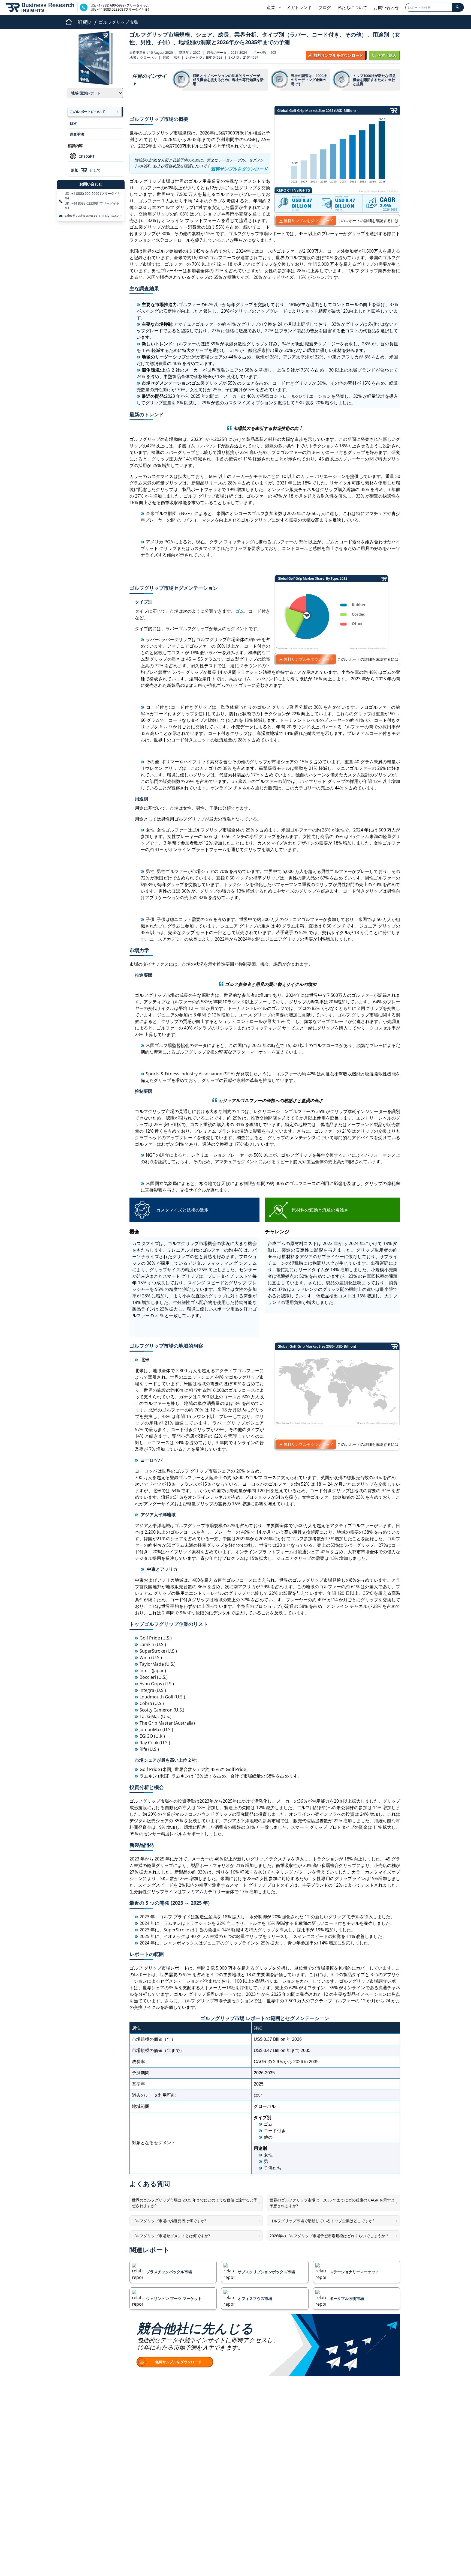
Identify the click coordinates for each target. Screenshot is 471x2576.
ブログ (325, 7)
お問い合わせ (386, 7)
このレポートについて (87, 112)
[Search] (458, 7)
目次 (73, 123)
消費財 (85, 22)
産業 (272, 7)
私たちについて (353, 7)
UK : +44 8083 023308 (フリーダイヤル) (92, 206)
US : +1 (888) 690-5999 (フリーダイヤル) (93, 196)
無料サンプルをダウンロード (309, 221)
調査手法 (77, 134)
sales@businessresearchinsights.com (93, 216)
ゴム (240, 611)
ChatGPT (87, 156)
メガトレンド (299, 7)
